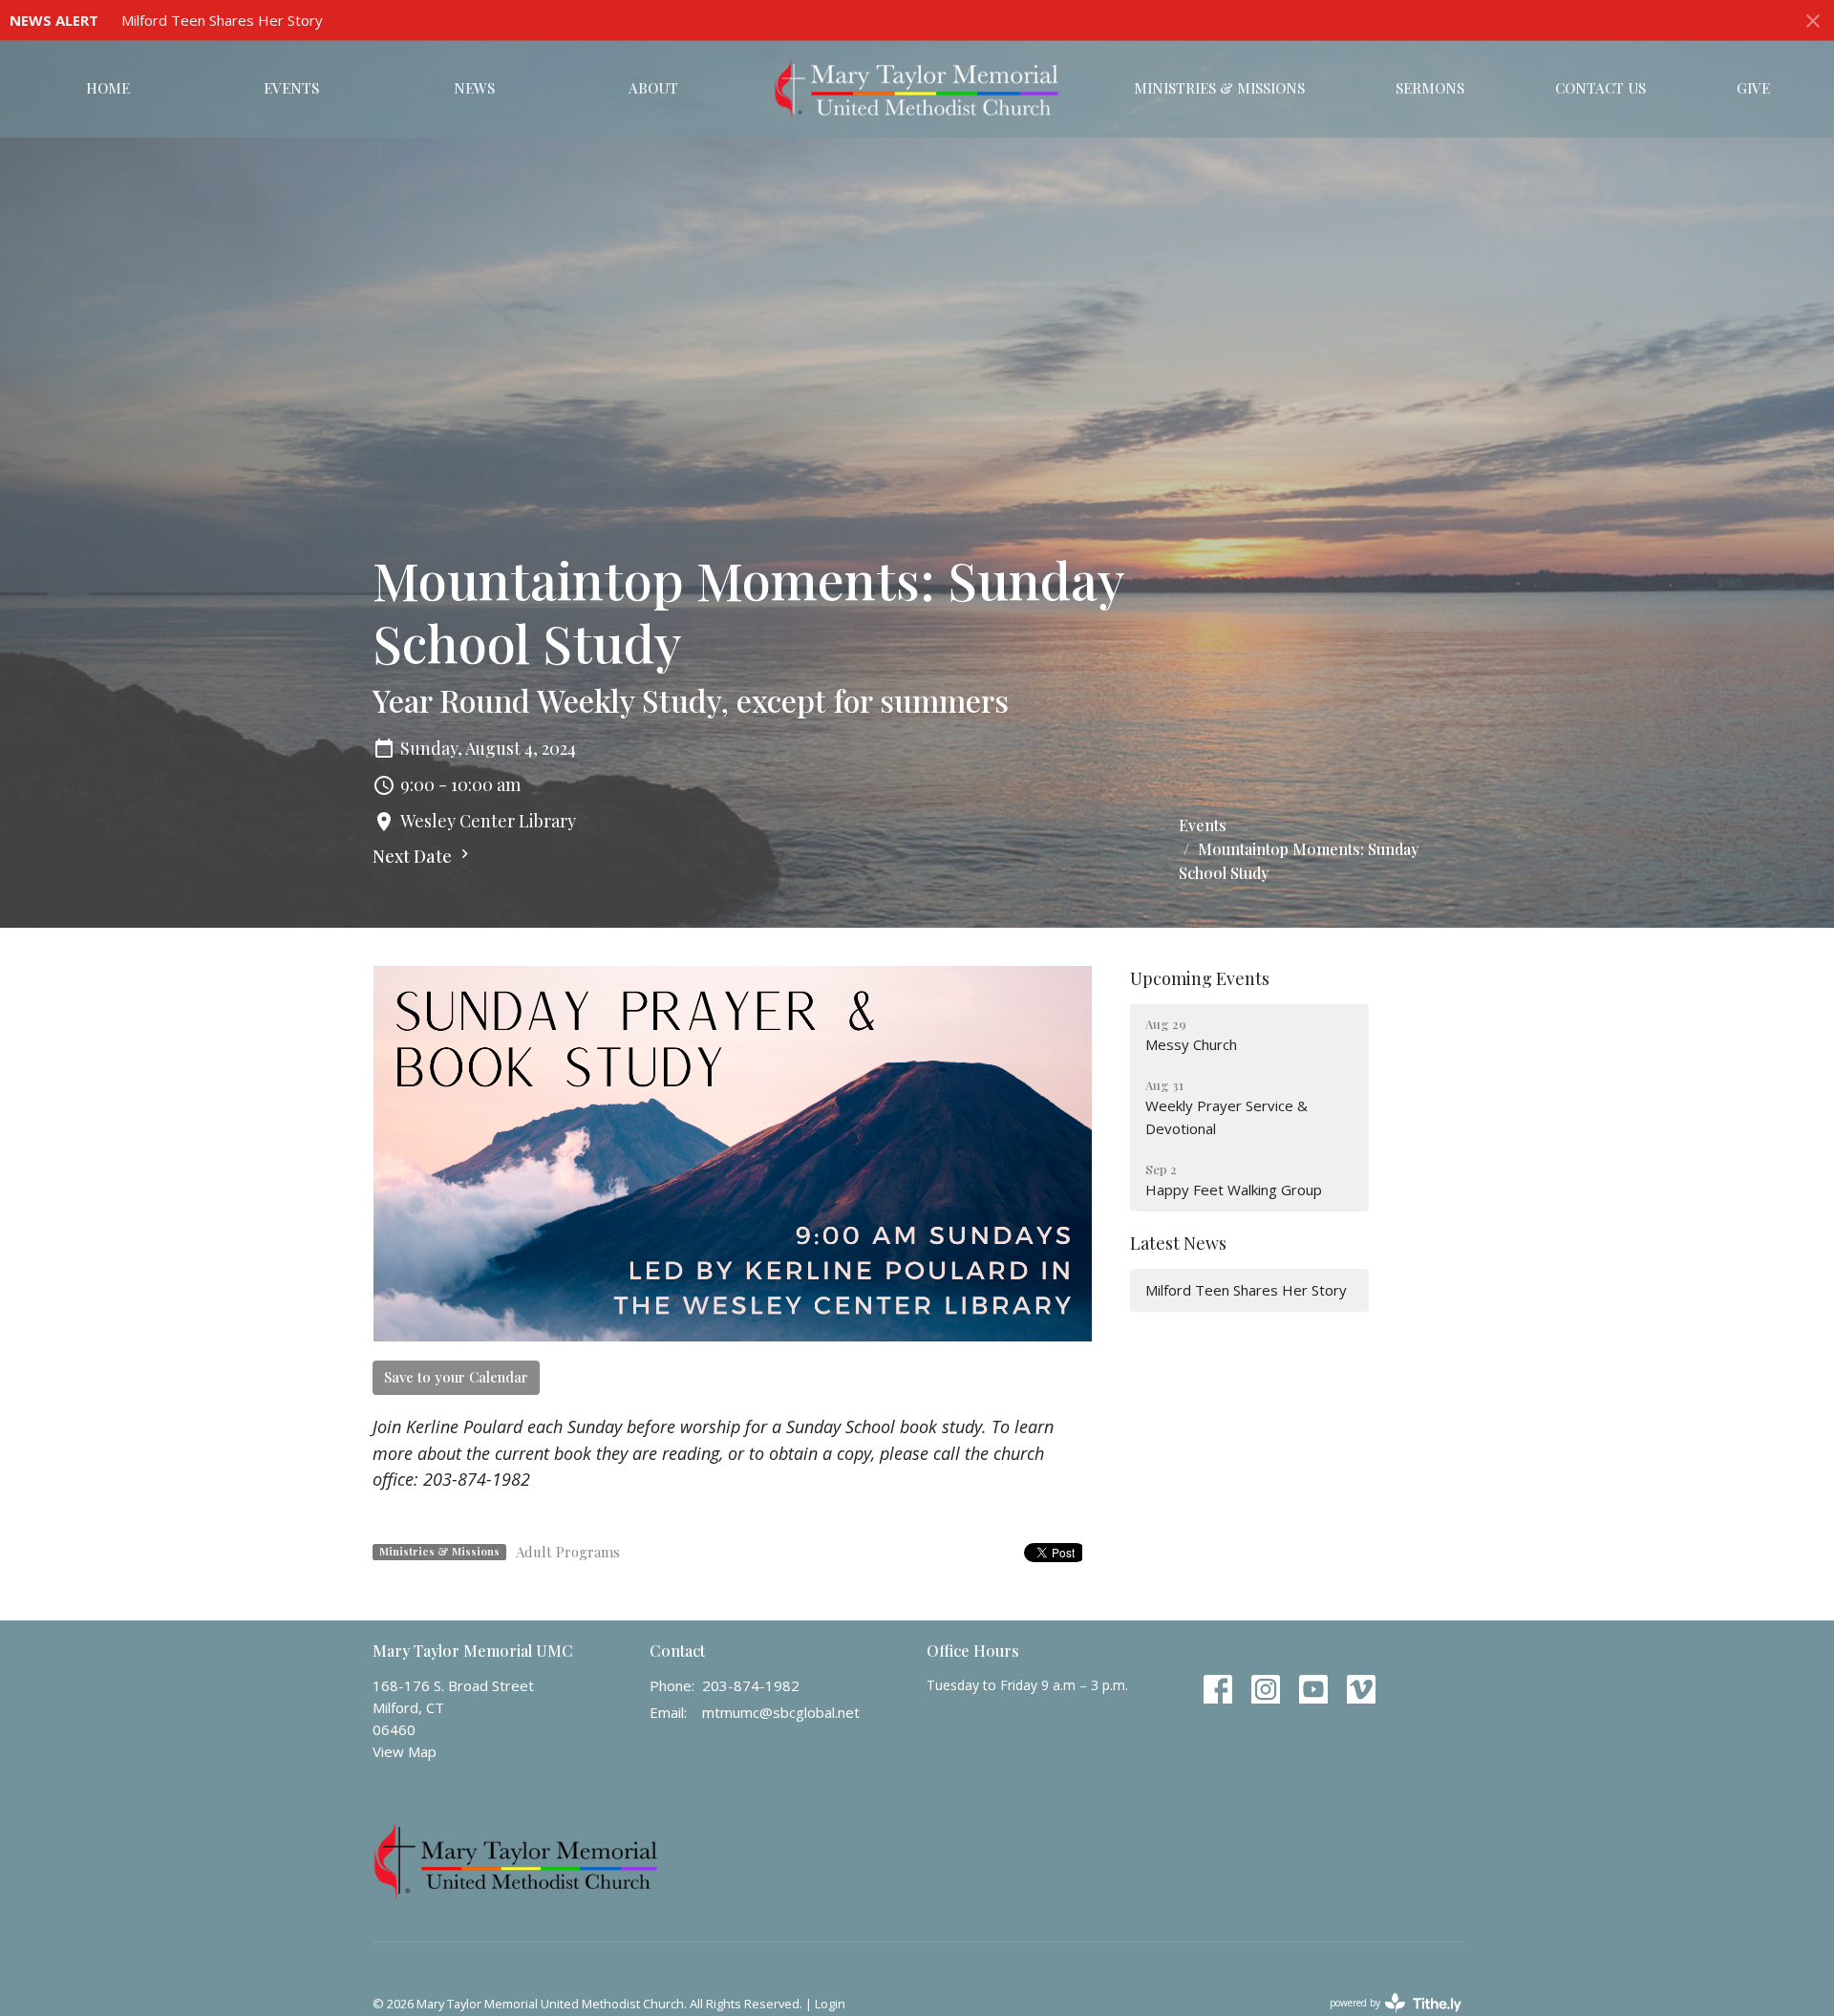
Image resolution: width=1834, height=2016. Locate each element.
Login (830, 2004)
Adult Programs (568, 1552)
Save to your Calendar (456, 1377)
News (474, 88)
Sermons (1430, 88)
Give (1753, 88)
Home (108, 88)
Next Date (414, 856)
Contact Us (1600, 88)
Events (291, 88)
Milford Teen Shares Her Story (222, 20)
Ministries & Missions (1219, 88)
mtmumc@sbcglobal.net (781, 1712)
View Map (405, 1751)
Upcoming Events (1200, 978)
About (653, 88)
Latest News (1178, 1243)
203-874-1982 (751, 1685)
